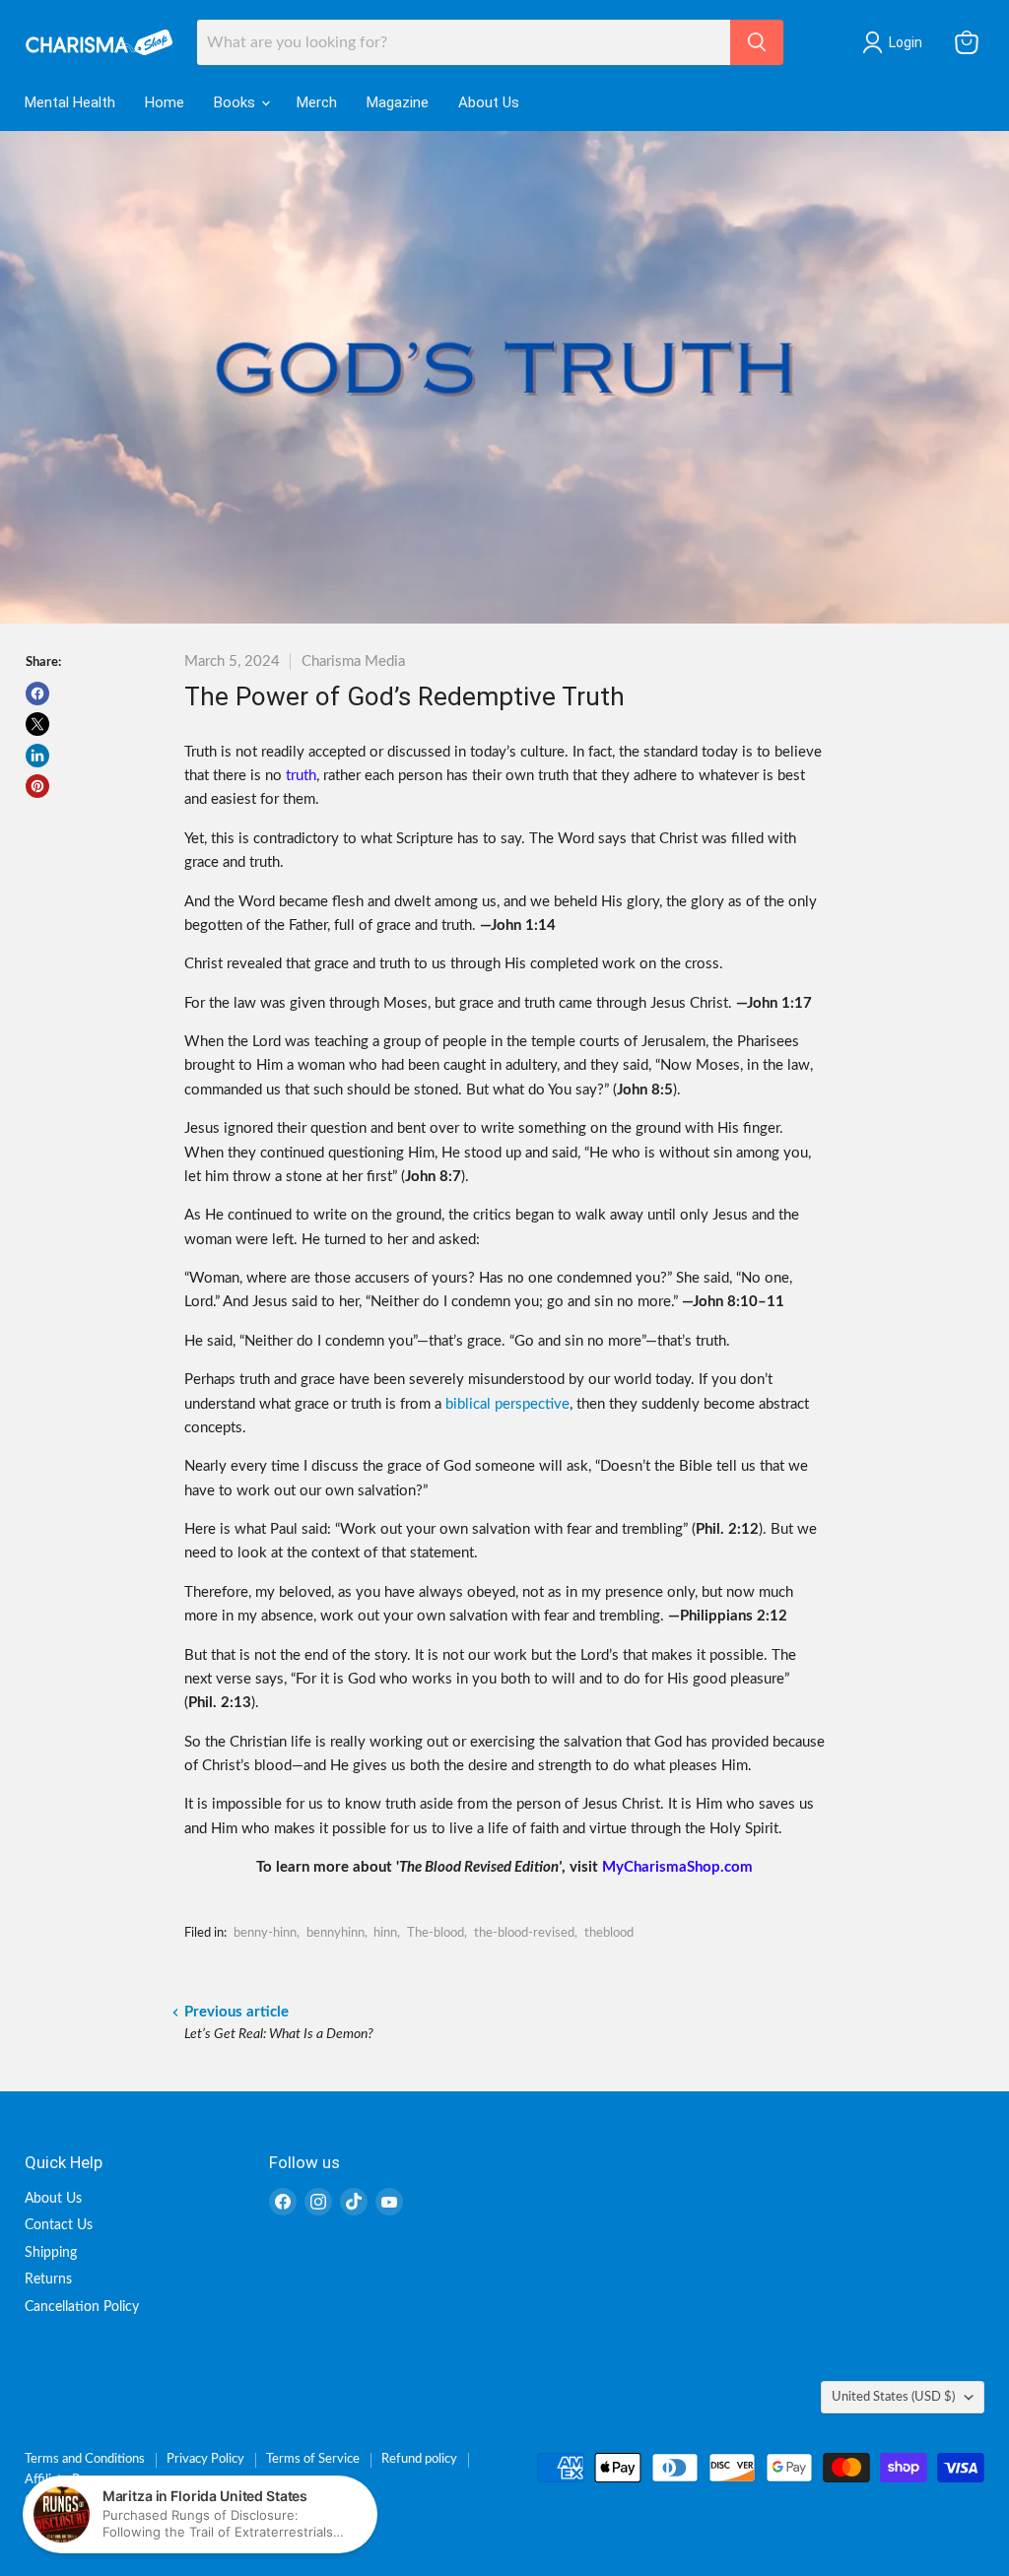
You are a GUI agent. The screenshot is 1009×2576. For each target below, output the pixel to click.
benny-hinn (265, 1933)
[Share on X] (37, 724)
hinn (385, 1933)
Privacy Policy (205, 2459)
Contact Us (59, 2225)
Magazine (398, 102)
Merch (317, 102)
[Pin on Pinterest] (37, 786)
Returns (48, 2279)
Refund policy (419, 2459)
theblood (609, 1933)
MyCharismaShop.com (677, 1867)
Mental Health (70, 102)
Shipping (51, 2253)
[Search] (757, 42)
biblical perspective (507, 1404)
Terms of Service (313, 2459)
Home (165, 102)
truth (301, 776)
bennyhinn (336, 1933)
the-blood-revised (524, 1933)
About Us (489, 102)
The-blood (436, 1933)
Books (236, 102)
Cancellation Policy (82, 2307)
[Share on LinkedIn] (37, 756)
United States (893, 2397)
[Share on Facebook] (37, 694)
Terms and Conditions (85, 2459)
